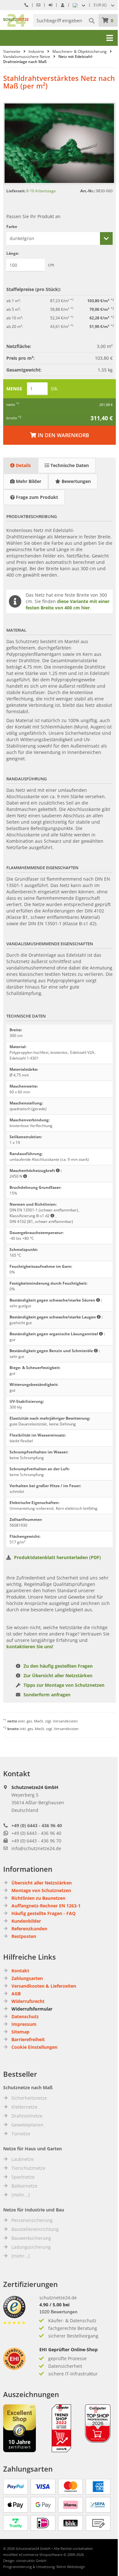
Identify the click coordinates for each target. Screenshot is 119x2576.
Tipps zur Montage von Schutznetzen (64, 1685)
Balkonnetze (24, 2186)
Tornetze (21, 2134)
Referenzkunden (29, 1929)
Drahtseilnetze (27, 2116)
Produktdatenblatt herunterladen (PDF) (57, 1557)
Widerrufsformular (32, 2009)
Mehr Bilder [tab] (28, 481)
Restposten (24, 1936)
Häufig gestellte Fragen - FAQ (43, 1913)
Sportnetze (23, 2177)
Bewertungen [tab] (76, 481)
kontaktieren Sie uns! (30, 1646)
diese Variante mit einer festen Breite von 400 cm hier (68, 604)
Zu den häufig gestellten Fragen (58, 1666)
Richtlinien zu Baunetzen (38, 1898)
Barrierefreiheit (28, 2039)
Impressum (24, 2024)
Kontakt (20, 1971)
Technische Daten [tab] (69, 465)
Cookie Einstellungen (34, 2047)
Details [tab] (23, 465)
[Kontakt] (38, 5)
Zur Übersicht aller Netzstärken (58, 1675)
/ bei (54, 2305)
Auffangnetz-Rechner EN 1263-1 (46, 1906)
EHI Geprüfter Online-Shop (69, 2349)
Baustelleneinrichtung (35, 2229)
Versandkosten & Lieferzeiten (44, 1986)
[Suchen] (92, 20)
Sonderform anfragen (47, 1695)
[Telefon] (26, 5)
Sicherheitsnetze (29, 2098)
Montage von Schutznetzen (41, 1890)
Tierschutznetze (28, 2168)
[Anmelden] (50, 5)
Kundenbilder (26, 1921)
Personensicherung (32, 2220)
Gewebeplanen (27, 2125)
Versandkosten (65, 1721)
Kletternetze (24, 2107)
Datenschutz (25, 2016)
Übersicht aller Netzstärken (42, 1883)
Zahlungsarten (27, 1978)
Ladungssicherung (31, 2247)
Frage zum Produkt (36, 497)
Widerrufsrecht (28, 2001)
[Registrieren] (63, 5)
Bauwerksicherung (31, 2238)
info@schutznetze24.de (36, 1848)
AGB (16, 1994)
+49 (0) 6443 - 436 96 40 (37, 1825)
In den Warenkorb (60, 435)
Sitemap (20, 2032)
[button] (105, 5)
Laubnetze (23, 2159)
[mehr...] (21, 2195)
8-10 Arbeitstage (41, 191)
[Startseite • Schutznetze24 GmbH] (16, 17)
